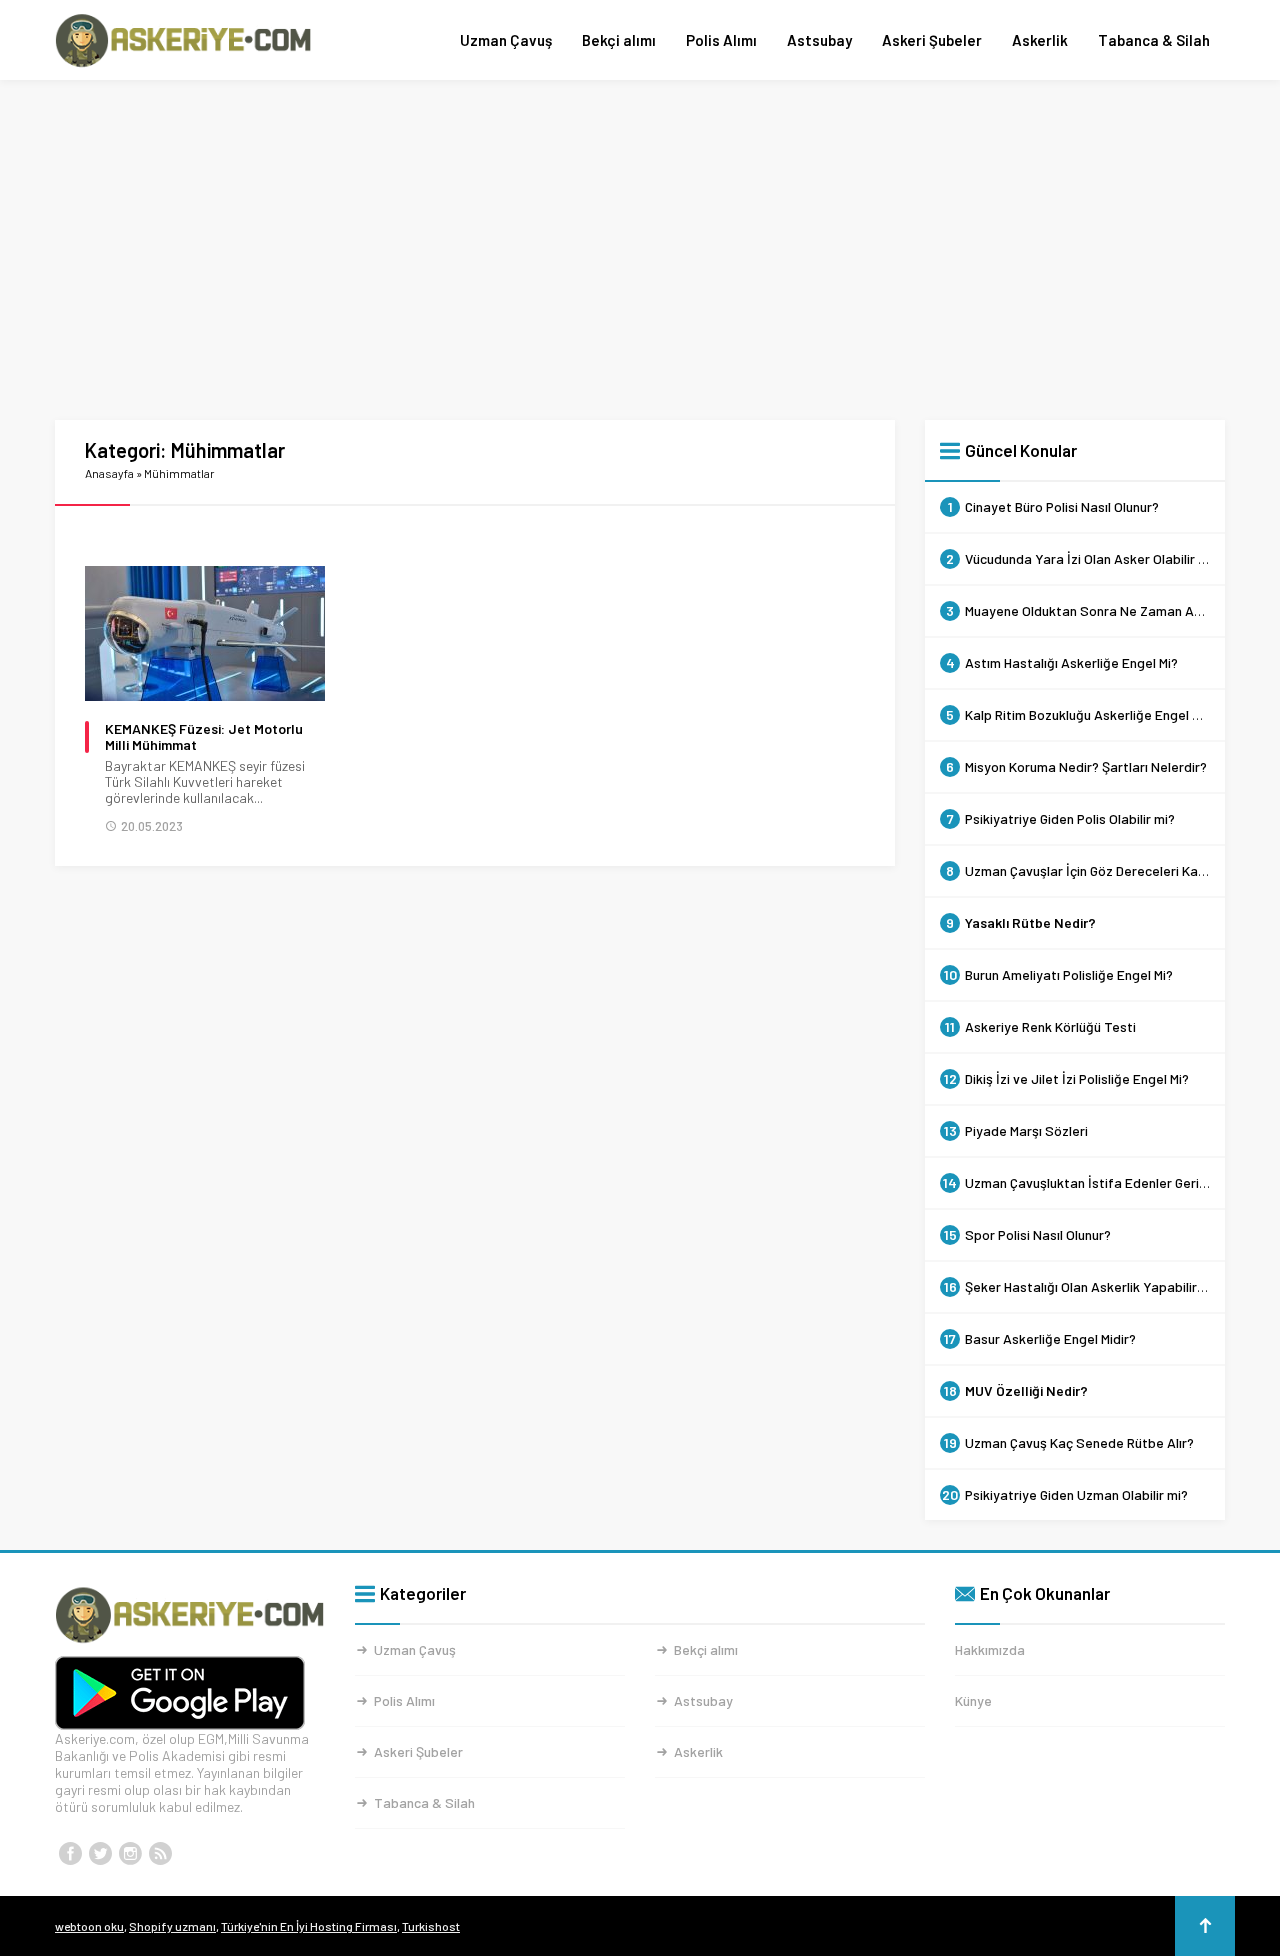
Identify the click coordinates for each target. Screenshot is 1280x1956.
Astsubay (819, 40)
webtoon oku (89, 1926)
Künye (973, 1700)
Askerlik (1040, 40)
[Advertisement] (640, 250)
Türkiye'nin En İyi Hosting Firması (309, 1926)
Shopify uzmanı (172, 1926)
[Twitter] (100, 1854)
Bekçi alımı (619, 40)
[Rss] (160, 1854)
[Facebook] (70, 1854)
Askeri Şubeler (932, 40)
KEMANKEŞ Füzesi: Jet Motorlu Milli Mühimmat (204, 737)
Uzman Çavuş (506, 40)
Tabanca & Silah (1154, 40)
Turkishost (431, 1926)
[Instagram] (130, 1854)
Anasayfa (109, 473)
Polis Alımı (721, 40)
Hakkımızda (990, 1649)
